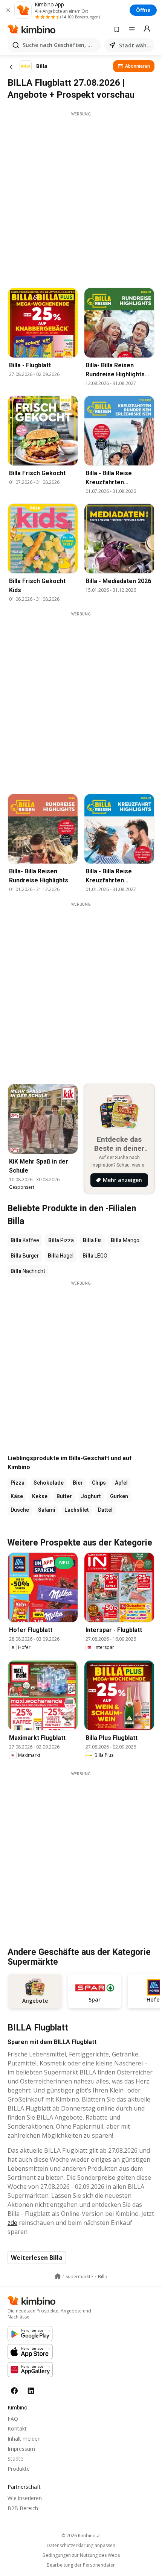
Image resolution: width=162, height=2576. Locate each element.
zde (12, 2223)
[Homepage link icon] (58, 2276)
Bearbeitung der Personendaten (81, 2565)
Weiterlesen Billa (37, 2258)
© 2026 (81, 2536)
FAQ (13, 2419)
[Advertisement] (81, 198)
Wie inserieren (25, 2498)
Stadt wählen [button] (135, 45)
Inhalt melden (24, 2439)
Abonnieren (138, 66)
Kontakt (17, 2428)
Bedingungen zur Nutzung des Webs (81, 2555)
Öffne (143, 10)
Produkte (19, 2469)
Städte (15, 2459)
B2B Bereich (23, 2508)
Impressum (21, 2449)
